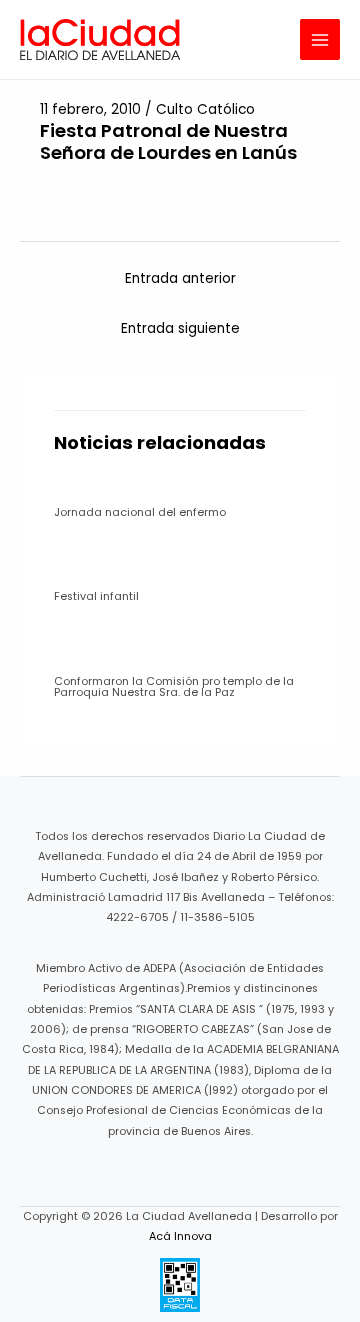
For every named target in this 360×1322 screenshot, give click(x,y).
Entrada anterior (180, 278)
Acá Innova (180, 1236)
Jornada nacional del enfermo (140, 512)
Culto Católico (205, 109)
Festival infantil (96, 596)
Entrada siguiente (180, 328)
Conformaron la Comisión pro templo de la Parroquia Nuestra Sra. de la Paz (174, 687)
